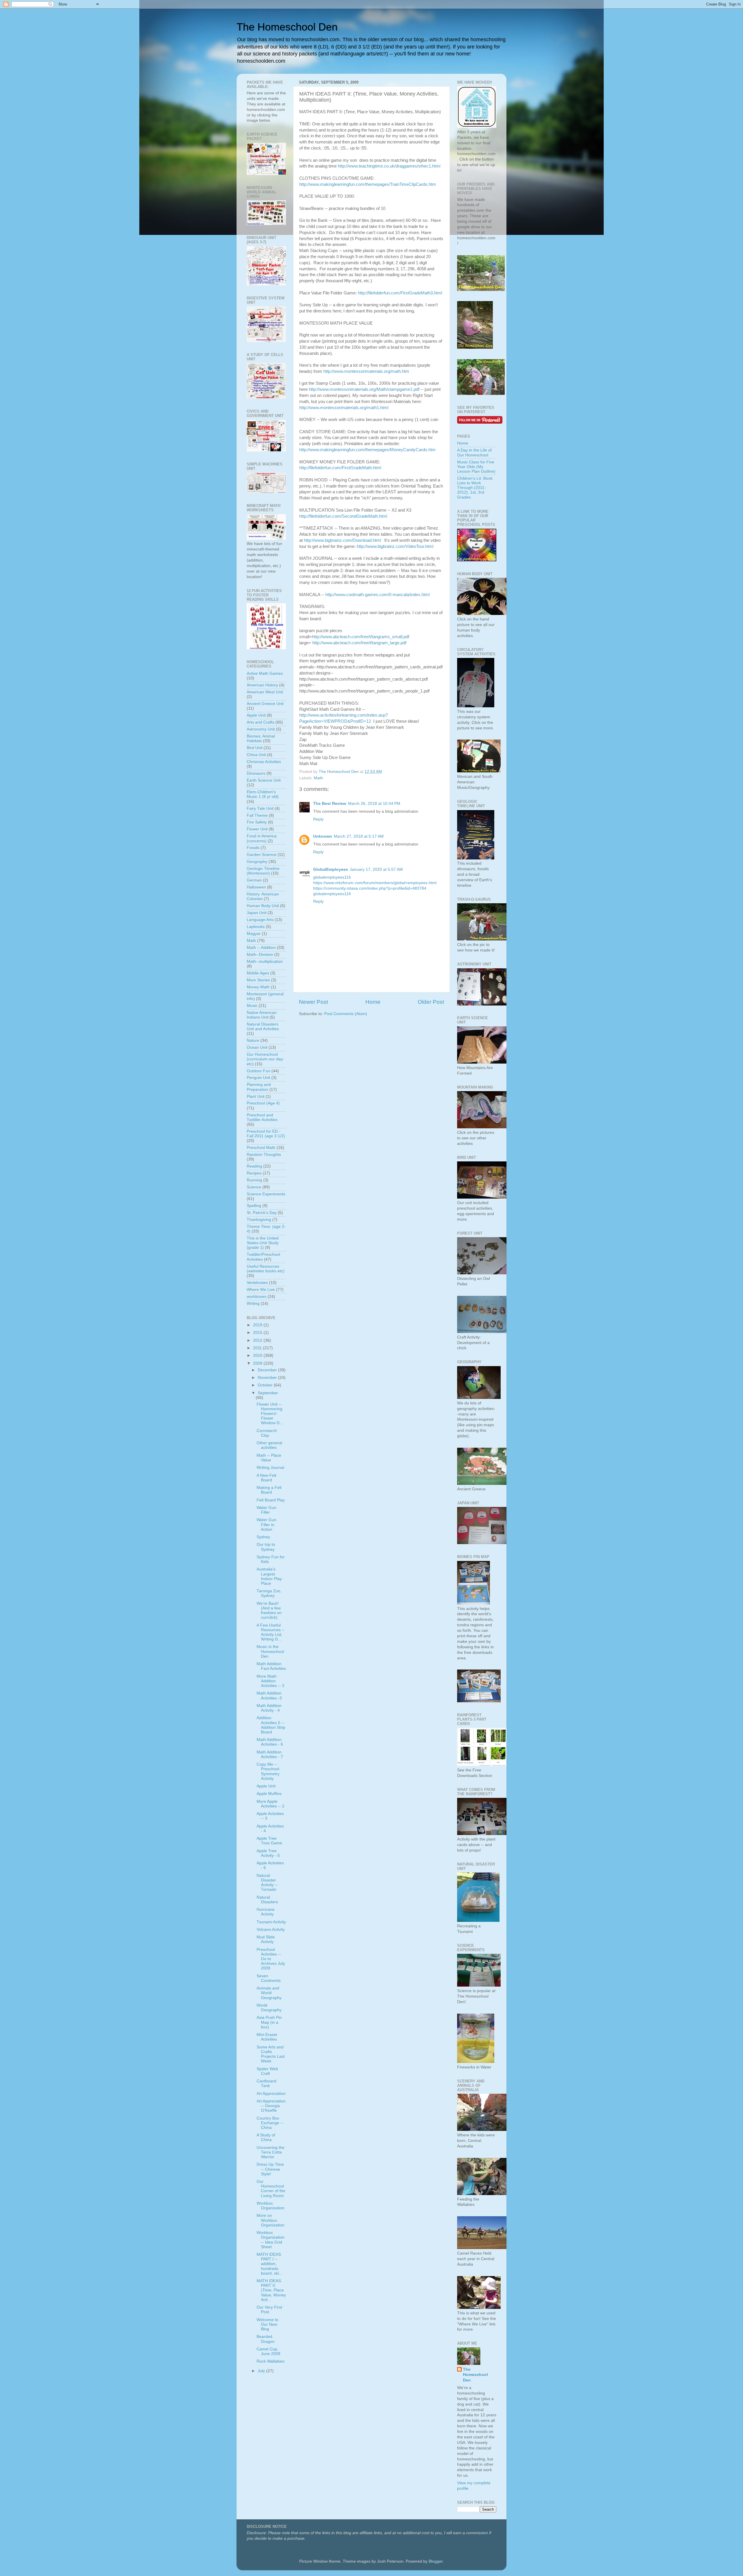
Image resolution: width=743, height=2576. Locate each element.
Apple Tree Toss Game (269, 1841)
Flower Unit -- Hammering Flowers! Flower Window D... (270, 1414)
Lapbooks (256, 927)
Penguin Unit (258, 1078)
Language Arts (260, 920)
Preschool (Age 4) (263, 1103)
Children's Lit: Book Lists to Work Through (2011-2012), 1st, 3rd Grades (475, 488)
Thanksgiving (259, 1220)
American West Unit (265, 692)
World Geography (269, 2008)
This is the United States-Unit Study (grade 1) (263, 1243)
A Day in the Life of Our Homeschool (474, 453)
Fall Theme (257, 815)
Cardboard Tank (266, 2083)
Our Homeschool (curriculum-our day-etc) (265, 1059)
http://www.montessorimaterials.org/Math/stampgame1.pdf (364, 389)
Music (252, 1006)
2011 (258, 1348)
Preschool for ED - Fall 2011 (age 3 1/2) (266, 1134)
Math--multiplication (265, 961)
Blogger (436, 2561)
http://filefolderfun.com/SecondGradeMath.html (343, 516)
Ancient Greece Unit (265, 704)
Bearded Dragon (266, 2339)
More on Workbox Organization (270, 2220)
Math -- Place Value (269, 1458)
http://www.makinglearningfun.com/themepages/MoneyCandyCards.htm (367, 450)
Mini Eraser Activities (267, 2037)
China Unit (256, 755)
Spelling (254, 1206)
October (266, 1385)
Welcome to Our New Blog (267, 2324)
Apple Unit (256, 715)
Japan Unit (257, 913)
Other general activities (269, 1445)
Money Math (258, 987)
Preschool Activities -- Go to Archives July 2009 (271, 1959)
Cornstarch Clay (267, 1433)
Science (254, 1187)
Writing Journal (270, 1468)
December (268, 1370)
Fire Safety (257, 822)
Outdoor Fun (258, 1071)
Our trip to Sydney (266, 1547)
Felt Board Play (271, 1500)
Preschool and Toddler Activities (262, 1117)
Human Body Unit (263, 906)
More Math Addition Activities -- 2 (270, 1681)
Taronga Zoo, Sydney (269, 1593)
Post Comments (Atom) (346, 1014)
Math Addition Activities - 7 (270, 1754)
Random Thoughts (264, 1155)
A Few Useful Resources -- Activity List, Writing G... (271, 1632)
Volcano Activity (271, 1930)
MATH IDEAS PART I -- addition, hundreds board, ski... (269, 2264)
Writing (253, 1304)
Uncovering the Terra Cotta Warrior (270, 2152)
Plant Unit (256, 1097)
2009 (258, 1363)
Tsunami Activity (271, 1922)
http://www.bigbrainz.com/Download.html (342, 540)
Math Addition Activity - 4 (269, 1708)
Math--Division (260, 955)
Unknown (323, 836)
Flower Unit (257, 829)
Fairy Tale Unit (260, 808)
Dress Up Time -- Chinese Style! (270, 2169)
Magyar (254, 934)
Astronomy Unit (261, 729)
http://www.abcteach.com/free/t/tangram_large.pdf (359, 643)
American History (262, 685)
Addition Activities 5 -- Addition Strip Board (271, 1725)
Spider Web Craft (267, 2071)
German (254, 880)
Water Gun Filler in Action (266, 1524)
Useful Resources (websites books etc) (266, 1269)
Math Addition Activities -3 (269, 1696)
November (268, 1378)
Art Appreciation (271, 2094)
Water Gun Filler (266, 1510)
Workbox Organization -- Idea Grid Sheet (270, 2240)
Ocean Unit (257, 1047)
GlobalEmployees (331, 869)
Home (373, 1002)
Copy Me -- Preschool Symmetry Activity (268, 1771)
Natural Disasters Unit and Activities (263, 1027)
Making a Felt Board (269, 1490)
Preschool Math (261, 1148)
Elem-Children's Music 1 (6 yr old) (263, 794)
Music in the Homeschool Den (270, 1651)
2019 (258, 1325)
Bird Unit (255, 748)
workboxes (257, 1297)
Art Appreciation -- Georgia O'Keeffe (271, 2106)
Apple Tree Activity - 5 (268, 1853)
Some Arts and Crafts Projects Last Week (271, 2054)
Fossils (253, 848)
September (268, 1393)
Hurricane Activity (266, 1912)
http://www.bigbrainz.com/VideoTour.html (395, 546)
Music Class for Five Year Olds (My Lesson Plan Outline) (476, 467)
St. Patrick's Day (262, 1213)
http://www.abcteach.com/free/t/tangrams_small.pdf (361, 637)
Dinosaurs (256, 773)
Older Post (431, 1002)
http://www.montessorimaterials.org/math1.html (344, 408)
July (262, 2371)
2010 (258, 1356)
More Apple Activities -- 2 (270, 1804)
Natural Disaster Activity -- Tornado (267, 1883)
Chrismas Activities (264, 762)
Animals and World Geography (269, 1993)
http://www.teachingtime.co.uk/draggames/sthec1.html (389, 166)
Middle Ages (258, 973)
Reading (254, 1166)
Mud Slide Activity (266, 1939)
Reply (318, 819)
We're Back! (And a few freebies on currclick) (269, 1611)
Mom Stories (258, 980)
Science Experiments (266, 1194)
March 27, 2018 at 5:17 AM (359, 836)
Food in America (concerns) (262, 838)
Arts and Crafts (260, 722)
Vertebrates (257, 1283)
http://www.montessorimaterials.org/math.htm (366, 371)
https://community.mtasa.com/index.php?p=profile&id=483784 (370, 888)
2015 (258, 1333)
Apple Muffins (269, 1794)
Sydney (263, 1537)
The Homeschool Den (287, 27)
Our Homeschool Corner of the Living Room (271, 2189)
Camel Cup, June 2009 (268, 2351)
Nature (253, 1040)
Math (318, 778)
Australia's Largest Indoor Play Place (269, 1576)
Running (254, 1180)
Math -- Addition (261, 948)
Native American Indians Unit (262, 1015)
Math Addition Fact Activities (271, 1666)
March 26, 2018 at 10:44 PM (374, 804)
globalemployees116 (332, 877)
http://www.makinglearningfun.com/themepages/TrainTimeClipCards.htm (368, 184)
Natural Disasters (267, 1900)
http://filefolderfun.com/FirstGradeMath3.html (400, 293)
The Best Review (330, 804)
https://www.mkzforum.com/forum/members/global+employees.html (375, 883)
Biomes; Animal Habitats (261, 739)
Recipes (254, 1173)
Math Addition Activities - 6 (270, 1742)
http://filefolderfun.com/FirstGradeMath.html (340, 468)
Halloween (256, 887)
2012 (258, 1340)
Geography (257, 862)
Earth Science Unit (264, 780)
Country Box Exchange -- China (270, 2123)
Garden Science (262, 855)
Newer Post (313, 1002)
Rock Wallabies (270, 2361)
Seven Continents (269, 1978)
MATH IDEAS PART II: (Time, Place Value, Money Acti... (271, 2290)
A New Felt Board (266, 1478)
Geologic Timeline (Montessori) (263, 871)
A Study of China (266, 2137)
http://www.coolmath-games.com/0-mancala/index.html (377, 595)
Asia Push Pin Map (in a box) (269, 2022)
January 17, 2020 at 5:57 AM (376, 869)
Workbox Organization (270, 2206)
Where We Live (261, 1290)
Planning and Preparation (259, 1087)
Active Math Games (265, 673)
